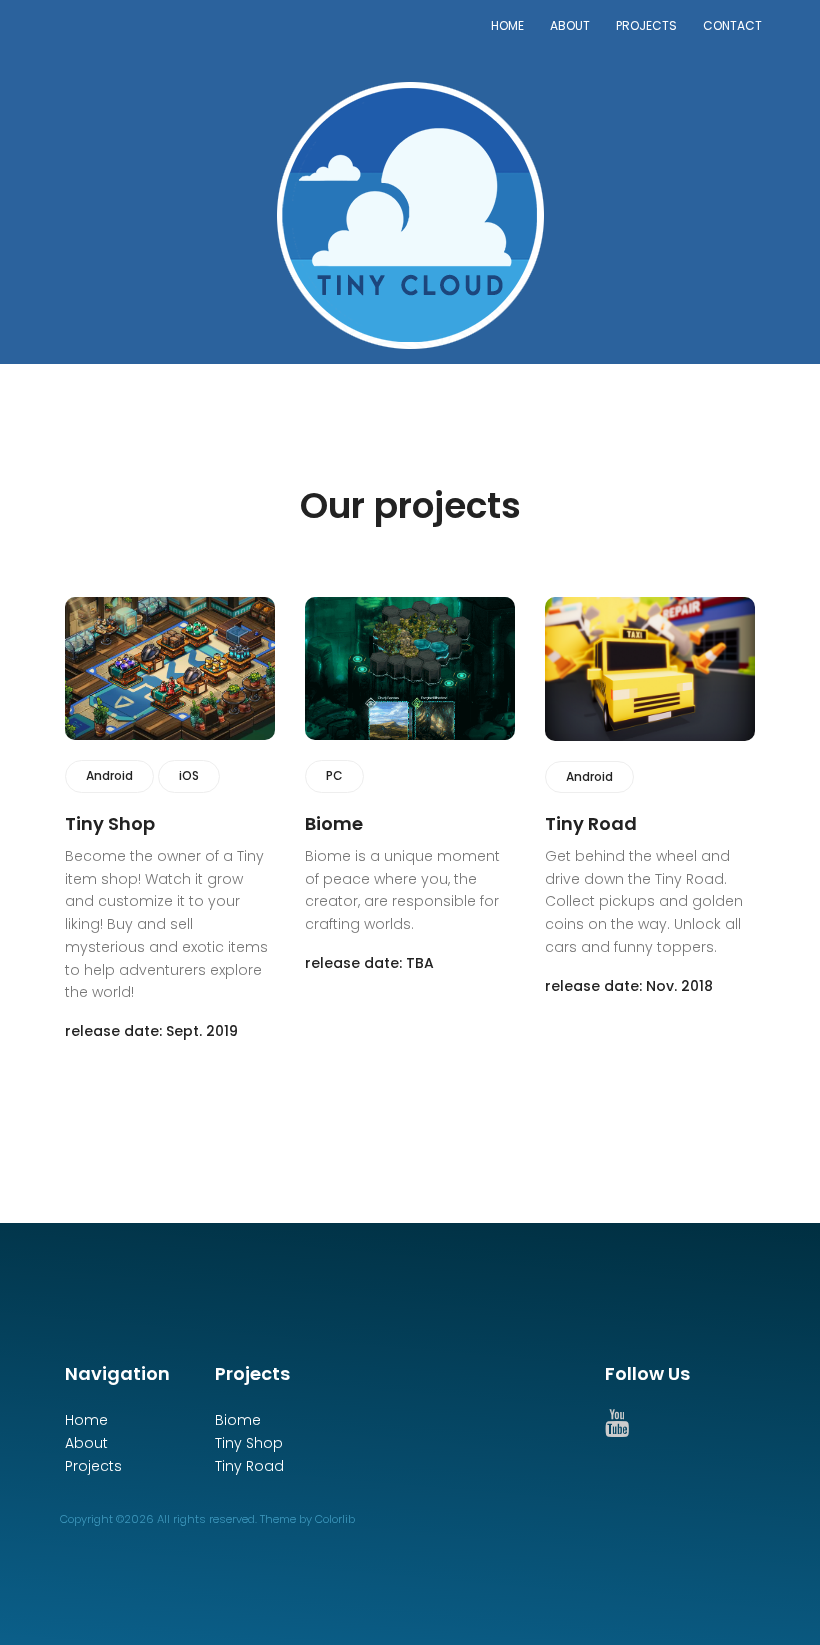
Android (109, 775)
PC (334, 775)
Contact (732, 25)
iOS (189, 775)
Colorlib (335, 1519)
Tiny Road (249, 1466)
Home (507, 25)
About (570, 25)
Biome (238, 1420)
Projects (646, 25)
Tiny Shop (249, 1443)
